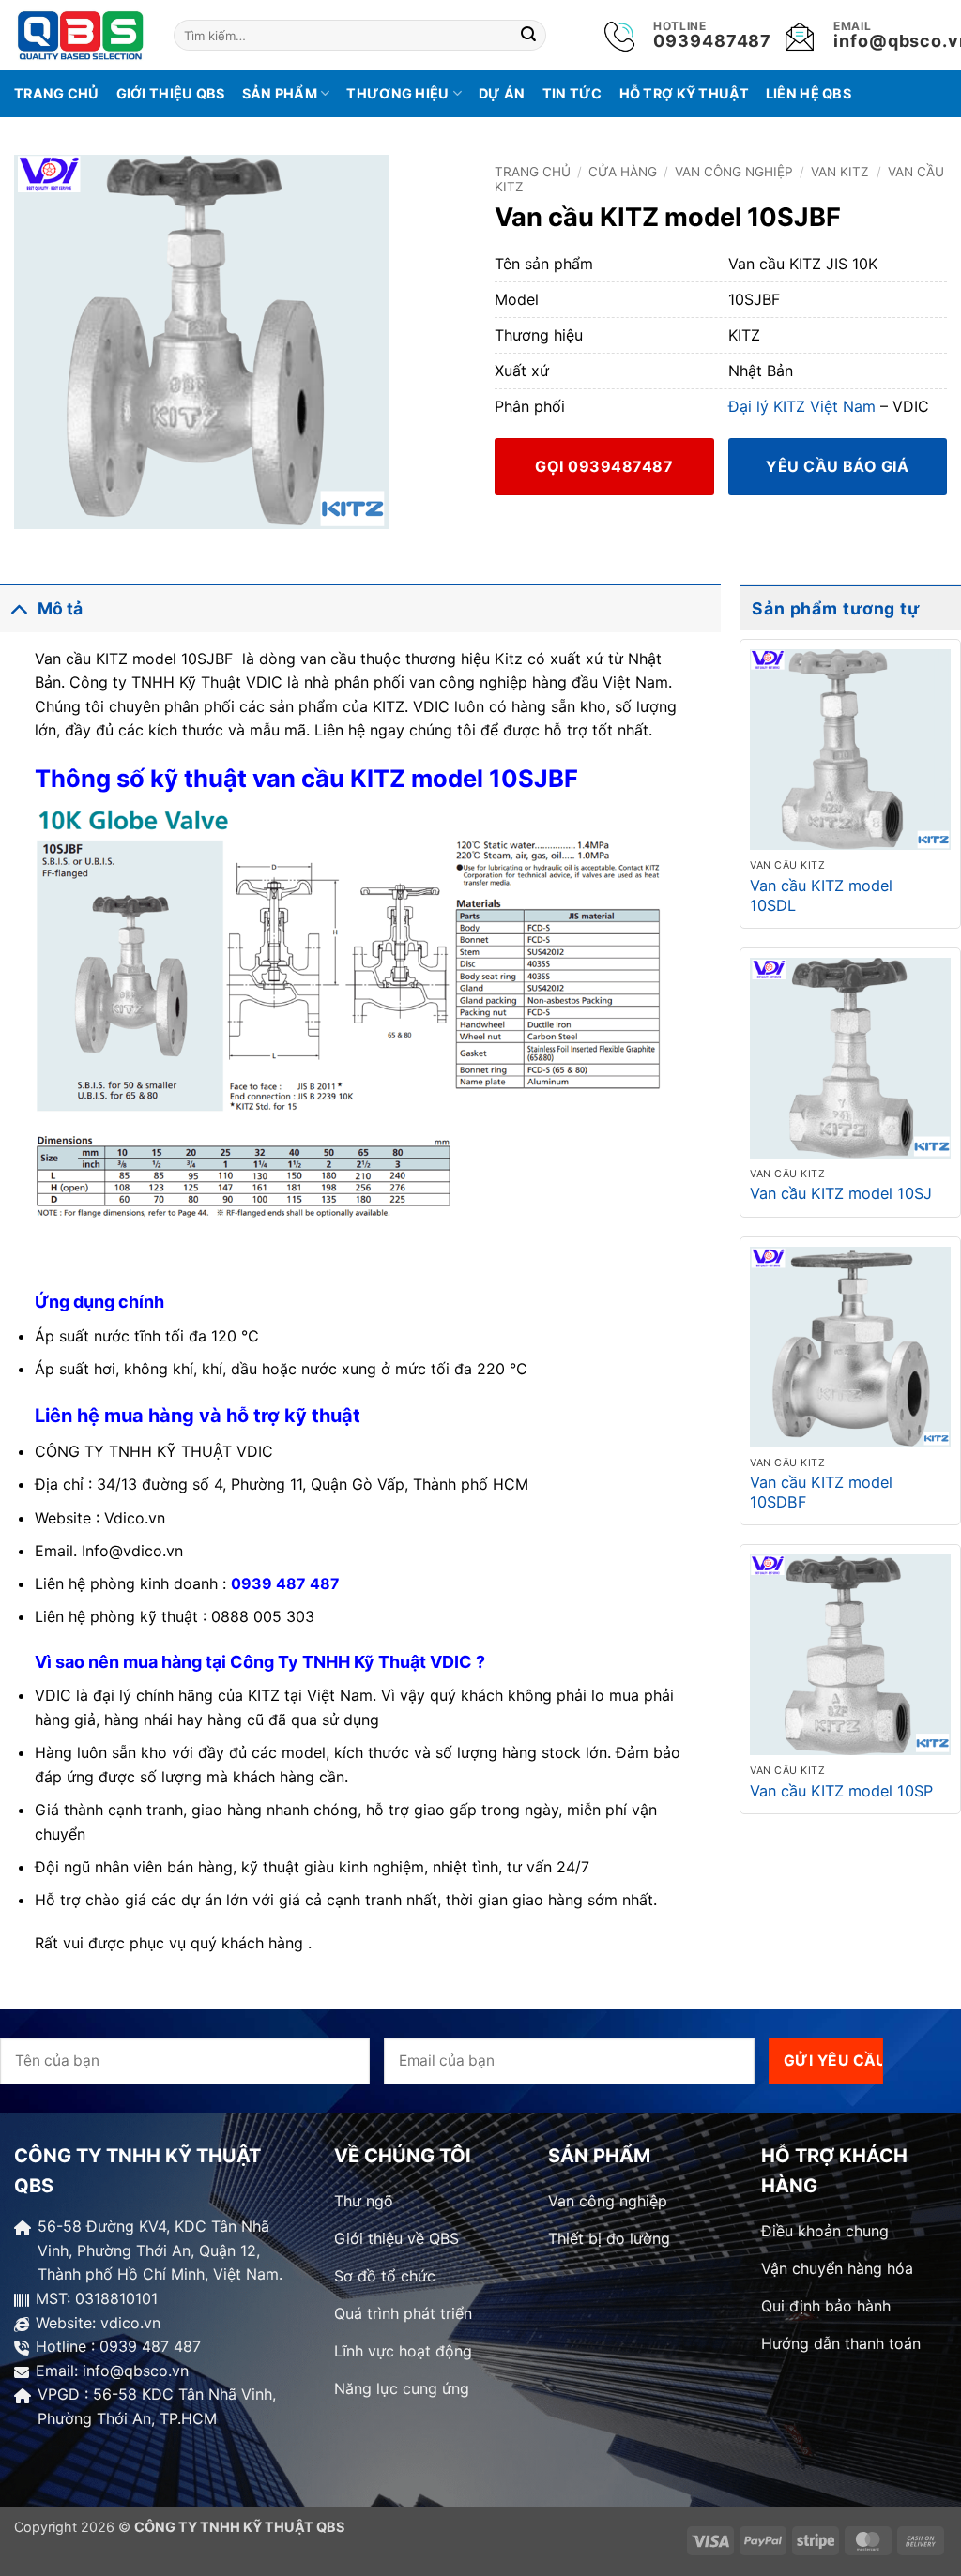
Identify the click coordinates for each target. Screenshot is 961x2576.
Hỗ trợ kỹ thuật (684, 93)
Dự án (502, 93)
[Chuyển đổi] (18, 608)
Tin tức (572, 93)
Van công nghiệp (734, 172)
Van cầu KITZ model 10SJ (841, 1193)
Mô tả (60, 608)
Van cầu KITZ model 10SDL (821, 895)
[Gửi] (529, 36)
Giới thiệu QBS (171, 93)
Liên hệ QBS (808, 93)
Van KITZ (840, 172)
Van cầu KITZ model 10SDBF (821, 1492)
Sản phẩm (280, 93)
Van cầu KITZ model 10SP (841, 1791)
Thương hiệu (397, 93)
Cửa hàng (623, 172)
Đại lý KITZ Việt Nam (802, 406)
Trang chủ (57, 93)
